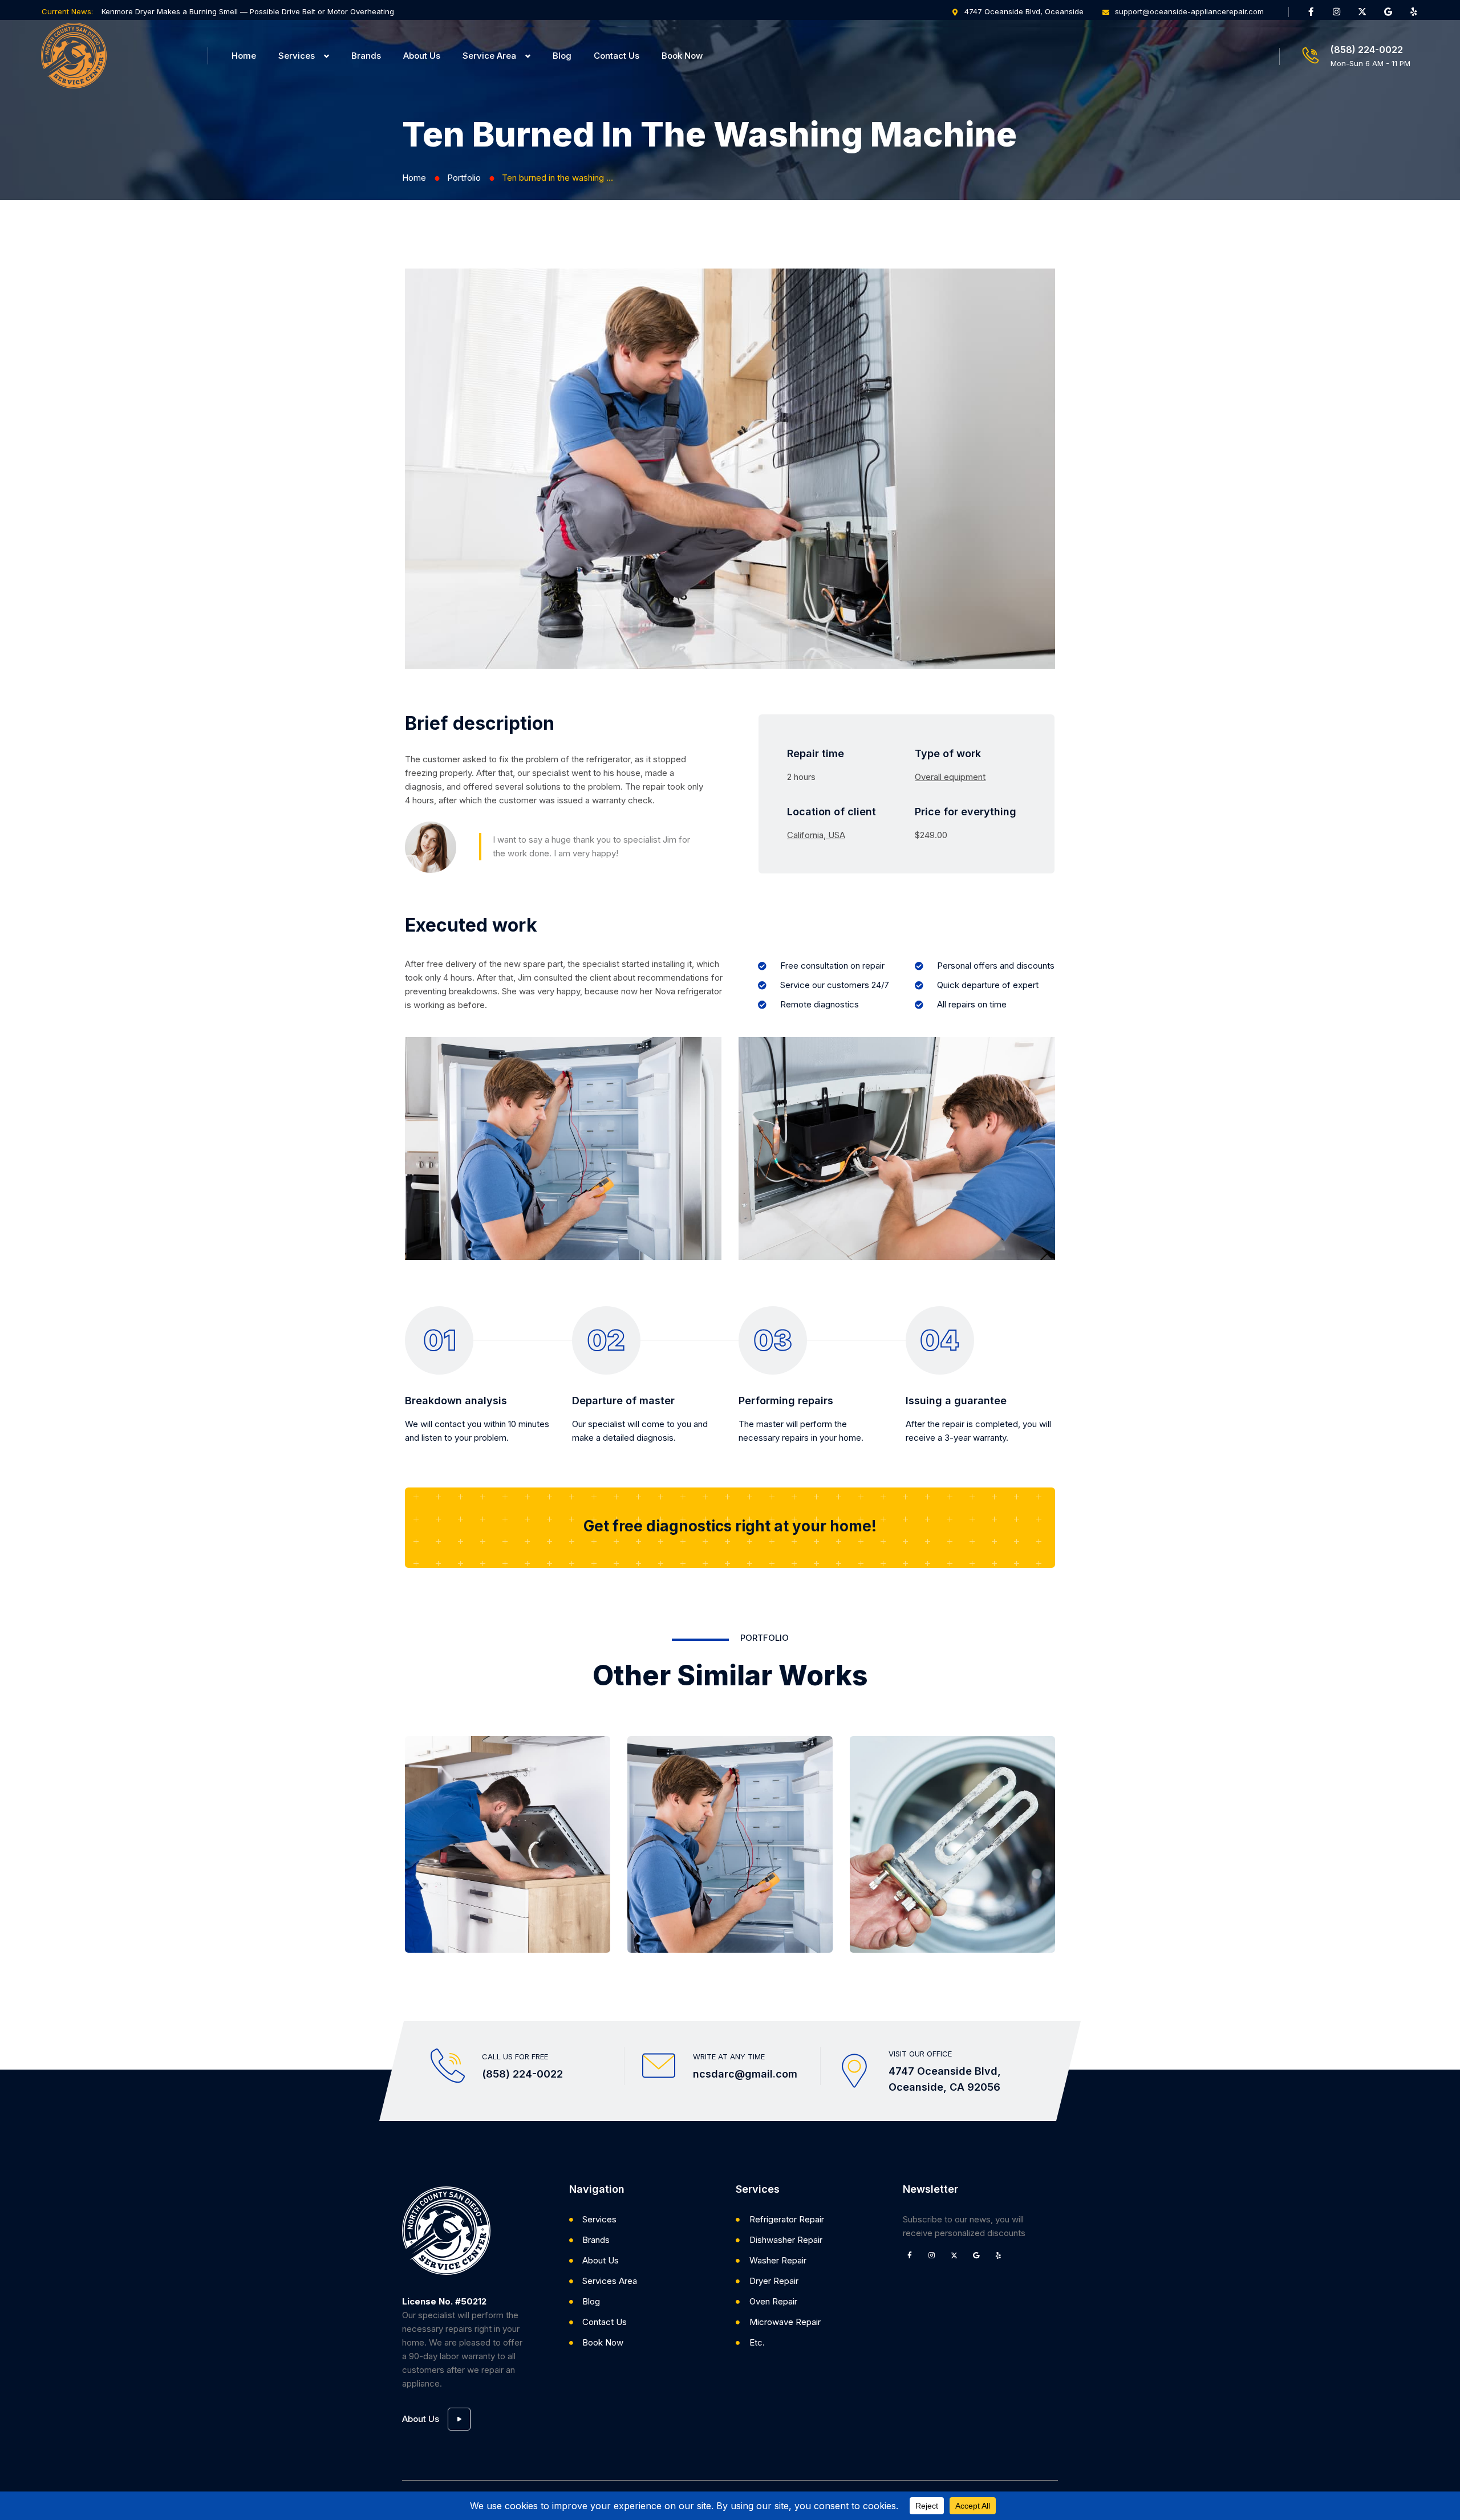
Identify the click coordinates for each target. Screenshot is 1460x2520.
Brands (366, 56)
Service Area (489, 56)
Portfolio (464, 178)
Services (297, 56)
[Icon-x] (1362, 11)
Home (244, 56)
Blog (562, 56)
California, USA (816, 835)
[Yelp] (1414, 11)
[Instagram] (1337, 11)
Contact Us (617, 56)
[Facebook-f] (1311, 11)
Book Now (682, 56)
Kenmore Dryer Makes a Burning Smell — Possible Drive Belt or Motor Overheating (248, 11)
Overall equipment (950, 777)
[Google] (1388, 11)
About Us (422, 56)
